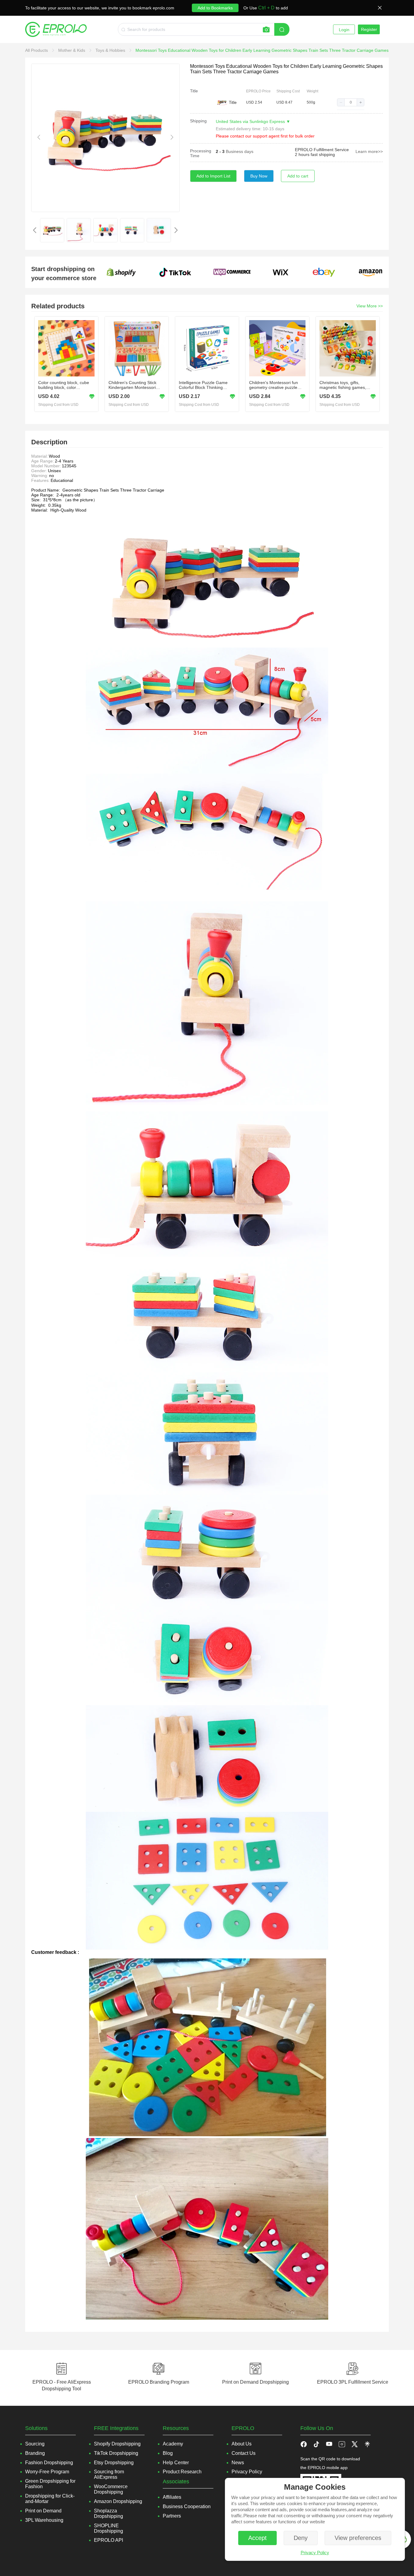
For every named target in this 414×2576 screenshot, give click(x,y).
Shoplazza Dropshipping (109, 2513)
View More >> (370, 306)
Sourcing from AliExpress (109, 2474)
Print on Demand (43, 2511)
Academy (173, 2444)
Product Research (182, 2472)
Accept (257, 2538)
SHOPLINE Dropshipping (109, 2528)
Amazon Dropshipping (118, 2501)
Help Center (176, 2463)
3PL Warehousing (44, 2520)
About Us (242, 2444)
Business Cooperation (187, 2506)
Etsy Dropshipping (114, 2463)
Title (194, 91)
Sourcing (35, 2444)
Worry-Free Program (47, 2472)
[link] (37, 50)
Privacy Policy (315, 2553)
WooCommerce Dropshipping (111, 2489)
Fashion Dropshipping (49, 2463)
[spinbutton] (351, 102)
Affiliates (172, 2497)
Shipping (198, 121)
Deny (301, 2538)
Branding (35, 2453)
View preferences (358, 2538)
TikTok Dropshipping (116, 2453)
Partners (172, 2516)
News (238, 2463)
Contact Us (244, 2453)
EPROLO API (109, 2540)
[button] (341, 102)
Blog (168, 2453)
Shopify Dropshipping (117, 2444)
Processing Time (201, 153)
